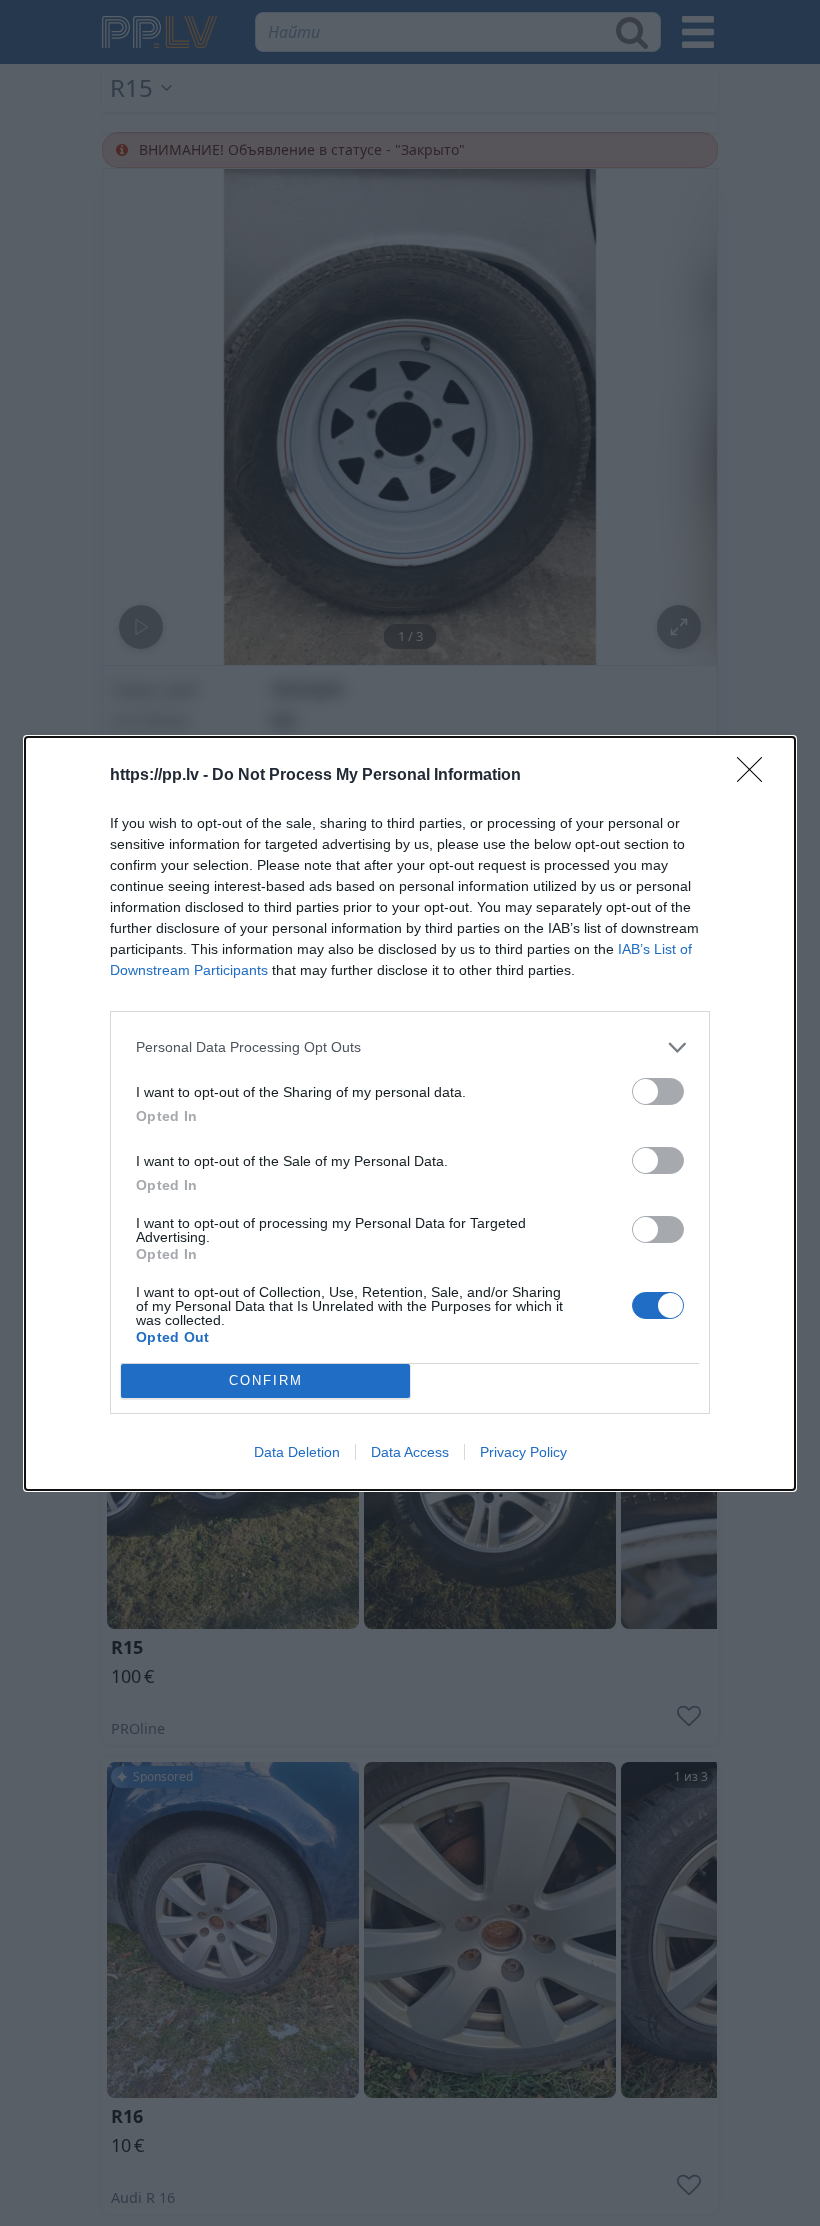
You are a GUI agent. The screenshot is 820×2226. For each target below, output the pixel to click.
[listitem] (410, 1047)
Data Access (410, 1452)
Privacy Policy (523, 1452)
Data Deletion (297, 1452)
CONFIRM (266, 1380)
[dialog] (410, 1113)
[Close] (756, 776)
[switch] (658, 1091)
